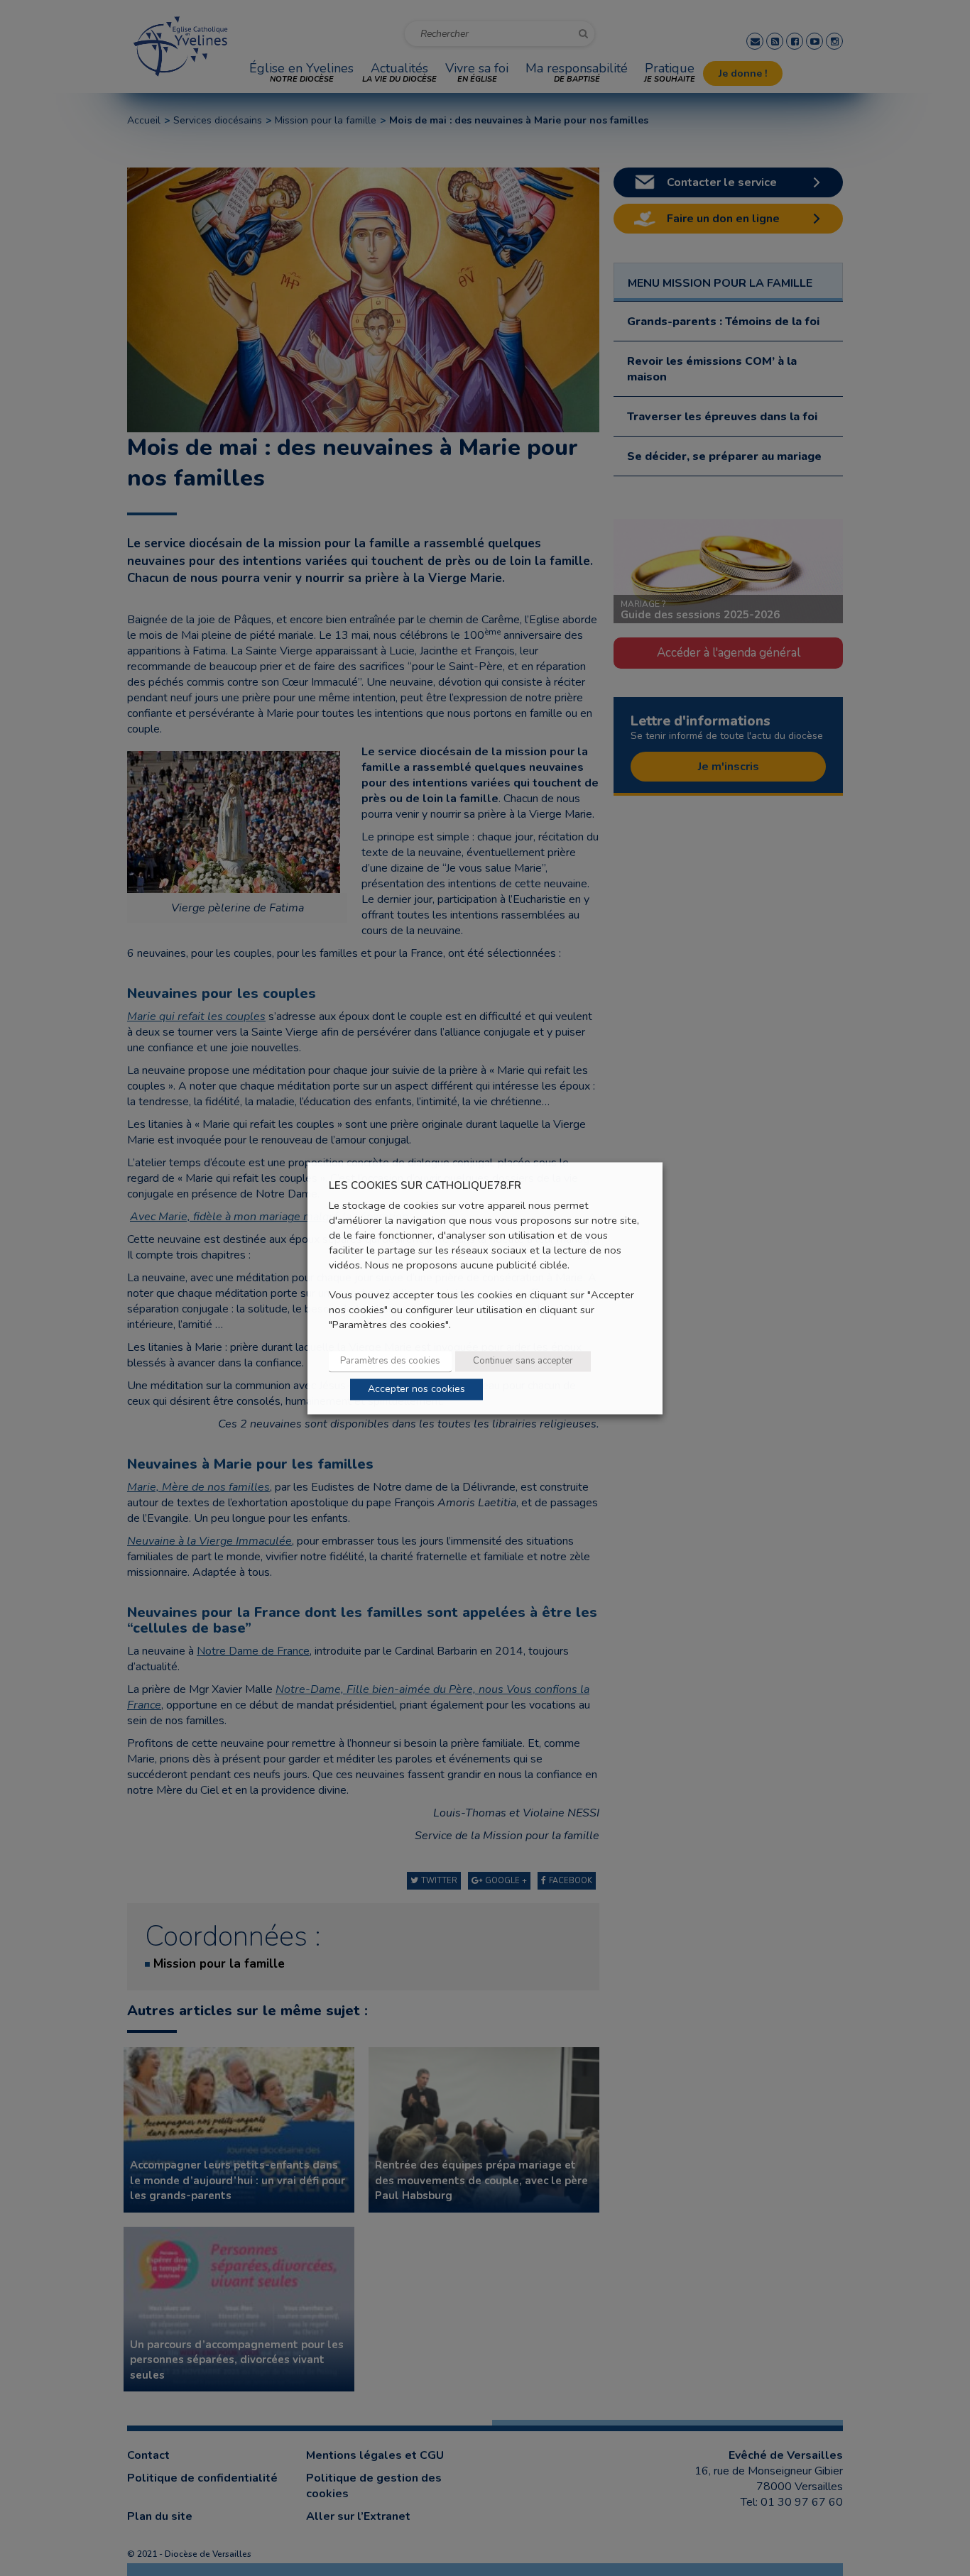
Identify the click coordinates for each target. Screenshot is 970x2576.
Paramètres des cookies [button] (390, 1361)
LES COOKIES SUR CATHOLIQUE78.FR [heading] (425, 1186)
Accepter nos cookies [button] (416, 1389)
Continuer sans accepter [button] (523, 1361)
